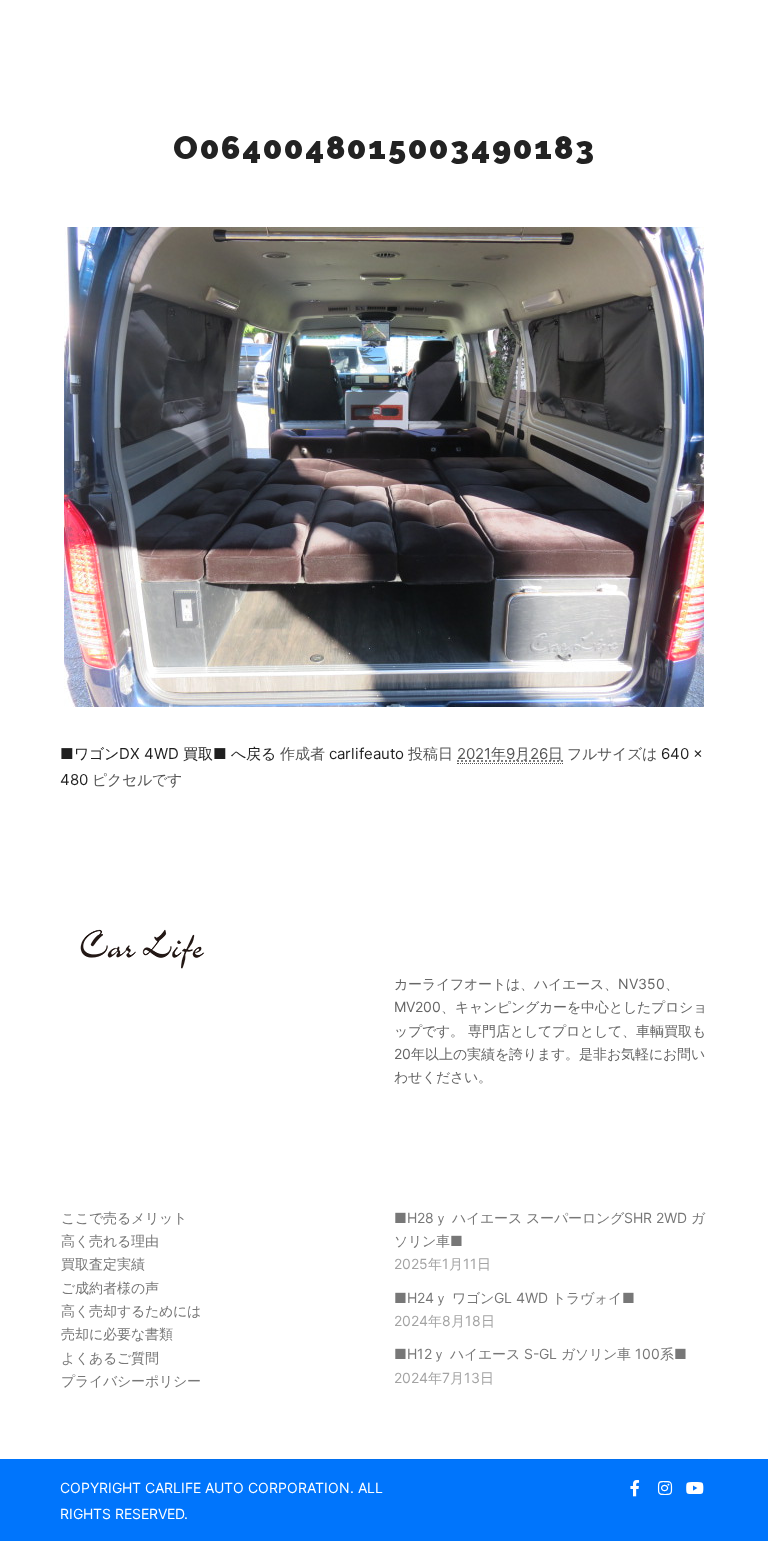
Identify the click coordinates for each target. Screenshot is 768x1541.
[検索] (623, 35)
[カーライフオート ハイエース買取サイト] (125, 34)
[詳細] (659, 35)
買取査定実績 (103, 1263)
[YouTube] (695, 1488)
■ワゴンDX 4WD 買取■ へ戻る (168, 753)
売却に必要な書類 (117, 1333)
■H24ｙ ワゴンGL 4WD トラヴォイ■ (514, 1297)
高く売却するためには (131, 1310)
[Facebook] (635, 1488)
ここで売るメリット (124, 1217)
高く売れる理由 (110, 1240)
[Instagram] (665, 1488)
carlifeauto (366, 753)
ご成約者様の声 (110, 1287)
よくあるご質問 (110, 1357)
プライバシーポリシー (131, 1380)
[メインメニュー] (695, 35)
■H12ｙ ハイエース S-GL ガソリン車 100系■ (540, 1353)
